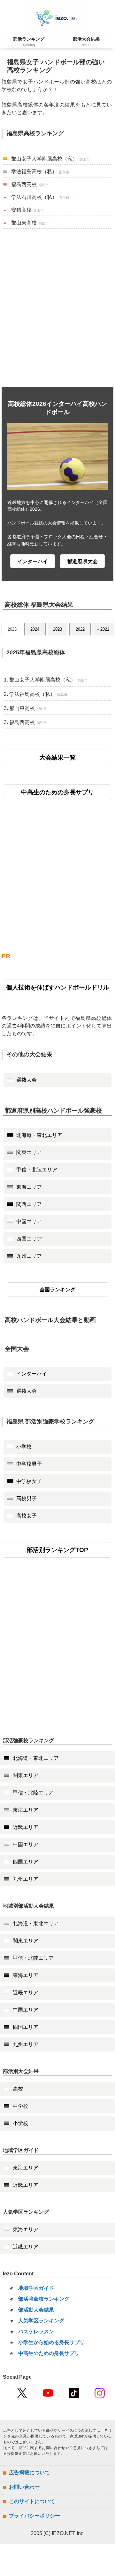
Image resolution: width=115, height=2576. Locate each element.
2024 (35, 629)
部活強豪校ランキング (44, 2299)
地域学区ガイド (36, 2288)
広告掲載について (29, 2473)
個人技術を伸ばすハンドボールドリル (58, 987)
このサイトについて (32, 2501)
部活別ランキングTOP (57, 1550)
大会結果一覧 (57, 757)
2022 (80, 629)
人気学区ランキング (41, 2321)
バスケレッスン (36, 2332)
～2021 (103, 629)
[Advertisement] (57, 308)
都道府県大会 (82, 561)
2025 (12, 629)
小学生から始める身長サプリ (51, 2342)
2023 (57, 629)
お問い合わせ (24, 2487)
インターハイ (33, 561)
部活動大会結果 (36, 2310)
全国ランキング (57, 1290)
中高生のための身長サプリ (57, 792)
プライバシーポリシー (34, 2516)
